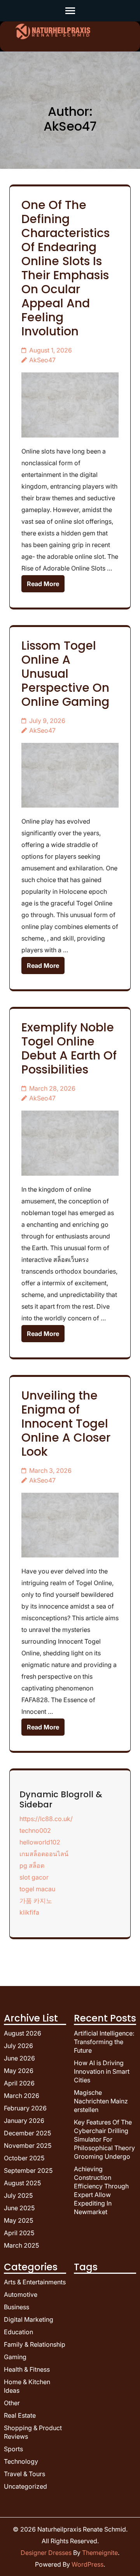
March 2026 (22, 2096)
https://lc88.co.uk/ (46, 1819)
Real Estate (20, 2415)
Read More (43, 584)
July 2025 (18, 2195)
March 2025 (21, 2245)
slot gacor (34, 1877)
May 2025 (18, 2220)
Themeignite (100, 2553)
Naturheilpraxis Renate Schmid (82, 2529)
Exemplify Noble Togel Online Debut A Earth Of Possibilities (69, 1048)
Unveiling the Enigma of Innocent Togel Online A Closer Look (66, 1424)
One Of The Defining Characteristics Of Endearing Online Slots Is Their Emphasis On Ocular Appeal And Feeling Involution (66, 268)
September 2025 (28, 2170)
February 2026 (25, 2108)
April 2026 (19, 2083)
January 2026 (24, 2121)
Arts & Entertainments (35, 2282)
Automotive (21, 2294)
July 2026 (18, 2046)
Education (18, 2332)
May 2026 (19, 2071)
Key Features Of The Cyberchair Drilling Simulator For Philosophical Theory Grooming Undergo (104, 2139)
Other (12, 2403)
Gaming (15, 2357)
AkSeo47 (42, 360)
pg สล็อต (32, 1866)
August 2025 (22, 2183)
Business (17, 2307)
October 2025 (24, 2158)
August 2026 (23, 2033)
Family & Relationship (35, 2344)
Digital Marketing (29, 2319)
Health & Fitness (27, 2369)
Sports (13, 2449)
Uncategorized (25, 2486)
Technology (21, 2461)
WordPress (87, 2564)
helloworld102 (40, 1842)
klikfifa (29, 1912)
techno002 (35, 1830)
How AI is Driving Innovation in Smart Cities (102, 2071)
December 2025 (27, 2133)
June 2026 (19, 2058)
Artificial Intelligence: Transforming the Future (104, 2042)
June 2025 (19, 2208)
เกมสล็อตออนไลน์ (44, 1854)
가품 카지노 (36, 1901)
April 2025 (19, 2233)
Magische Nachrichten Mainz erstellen (101, 2101)
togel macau (37, 1889)
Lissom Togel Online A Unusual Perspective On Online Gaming (65, 674)
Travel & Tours (24, 2474)
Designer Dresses (46, 2553)
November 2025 (28, 2145)
